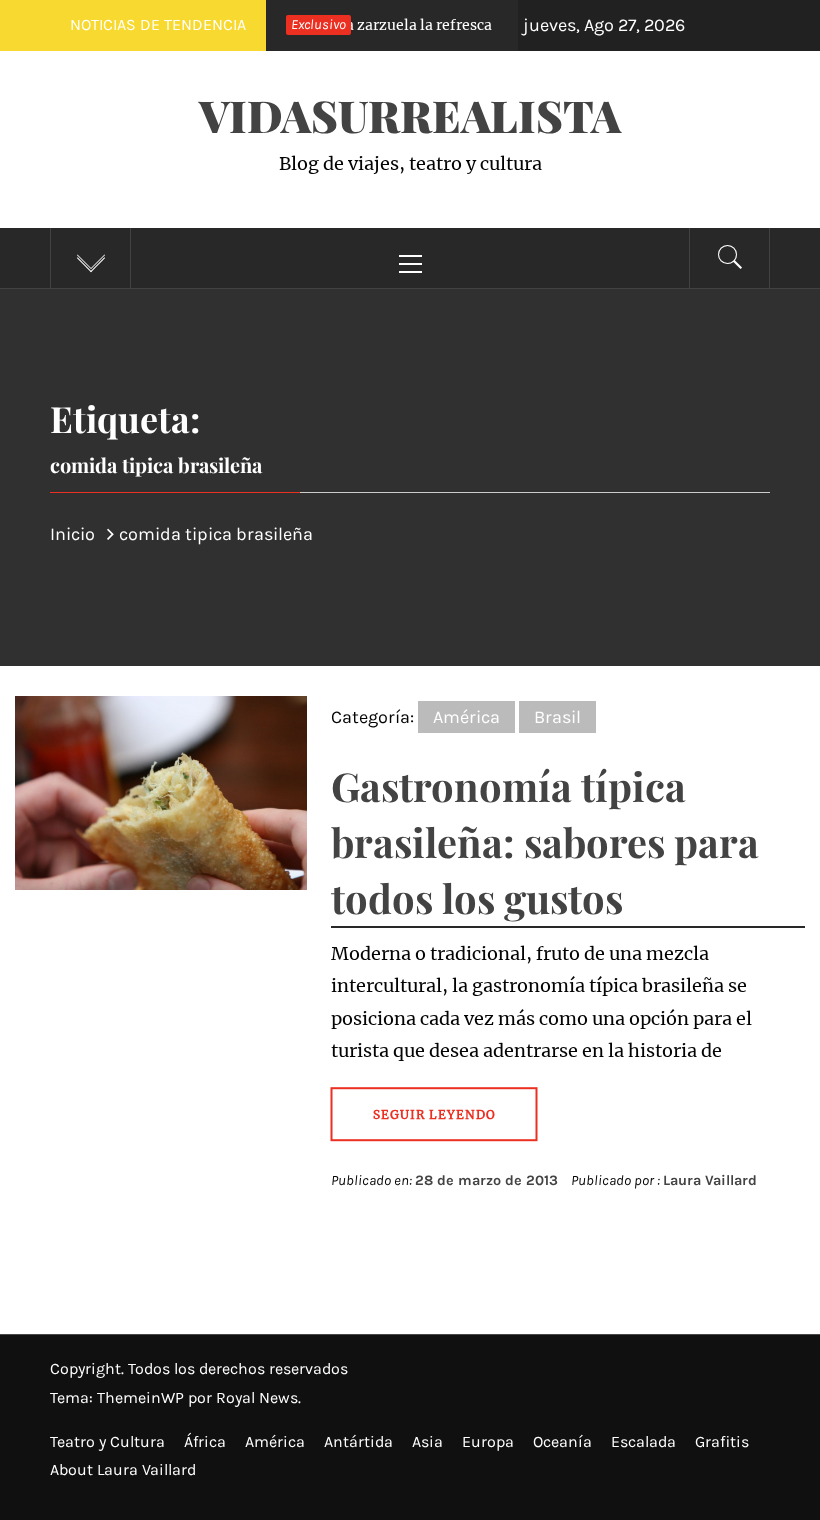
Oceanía (562, 1441)
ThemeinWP (142, 1397)
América (466, 717)
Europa (488, 1441)
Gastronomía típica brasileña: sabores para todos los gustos (545, 841)
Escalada (643, 1441)
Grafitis (722, 1441)
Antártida (358, 1441)
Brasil (557, 717)
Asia (427, 1441)
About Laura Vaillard (123, 1469)
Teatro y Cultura (107, 1441)
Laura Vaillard (710, 1180)
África (205, 1441)
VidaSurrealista (410, 114)
